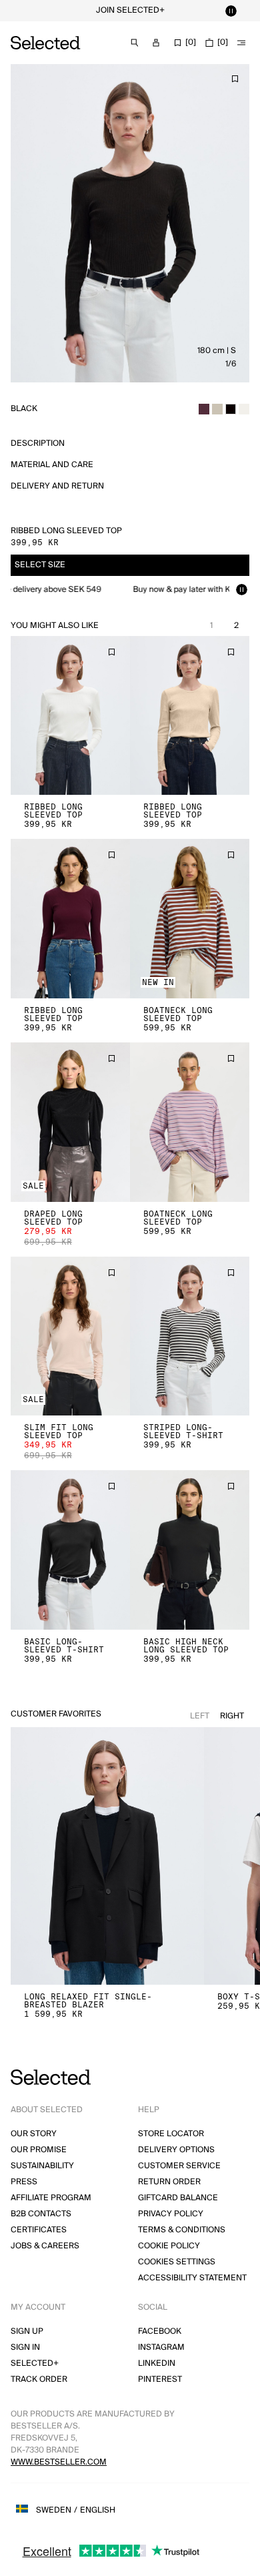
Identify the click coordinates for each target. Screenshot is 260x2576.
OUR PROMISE (39, 2150)
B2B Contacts (41, 2214)
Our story (34, 2134)
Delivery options (176, 2150)
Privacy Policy (171, 2214)
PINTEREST (160, 2379)
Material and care (52, 465)
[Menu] (241, 43)
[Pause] (231, 11)
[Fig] (204, 409)
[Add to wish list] (235, 79)
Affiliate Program (51, 2198)
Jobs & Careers (45, 2246)
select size (40, 565)
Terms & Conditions (182, 2230)
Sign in (25, 2347)
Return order (169, 2182)
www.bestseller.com (59, 2462)
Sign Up (27, 2331)
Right (232, 1716)
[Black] (231, 409)
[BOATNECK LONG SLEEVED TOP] (190, 919)
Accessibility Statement (192, 2278)
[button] (70, 716)
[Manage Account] (156, 43)
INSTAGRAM (161, 2347)
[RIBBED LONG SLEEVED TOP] (70, 716)
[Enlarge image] (130, 223)
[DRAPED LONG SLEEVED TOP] (70, 1122)
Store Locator (171, 2134)
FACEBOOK (160, 2331)
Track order (39, 2379)
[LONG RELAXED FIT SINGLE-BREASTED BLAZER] (107, 1856)
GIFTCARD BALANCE (178, 2198)
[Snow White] (244, 409)
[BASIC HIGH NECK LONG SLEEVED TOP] (190, 1550)
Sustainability (42, 2166)
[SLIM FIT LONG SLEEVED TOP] (70, 1336)
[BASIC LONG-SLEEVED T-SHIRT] (70, 1550)
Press (24, 2182)
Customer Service (179, 2166)
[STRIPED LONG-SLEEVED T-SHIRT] (190, 1336)
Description (38, 443)
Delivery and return (57, 486)
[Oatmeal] (217, 409)
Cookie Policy (169, 2246)
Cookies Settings (177, 2262)
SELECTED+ (35, 2363)
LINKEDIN (157, 2363)
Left (200, 1716)
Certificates (39, 2230)
